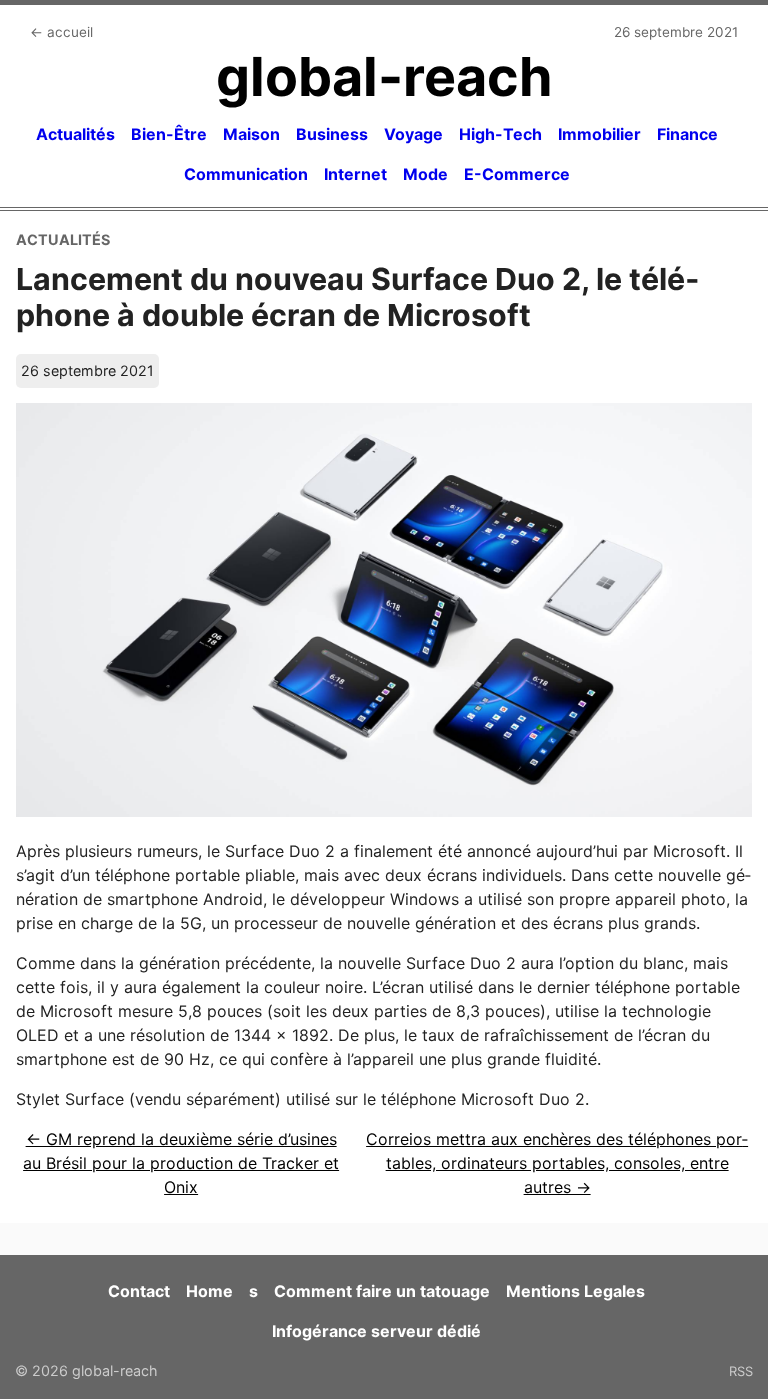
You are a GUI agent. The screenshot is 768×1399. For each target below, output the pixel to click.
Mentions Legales (575, 1291)
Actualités (75, 134)
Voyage (413, 134)
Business (332, 134)
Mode (425, 174)
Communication (246, 174)
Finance (687, 134)
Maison (251, 134)
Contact (139, 1291)
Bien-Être (169, 134)
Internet (355, 174)
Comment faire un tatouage (382, 1291)
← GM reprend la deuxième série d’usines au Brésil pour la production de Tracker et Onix (181, 1163)
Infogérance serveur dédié (376, 1331)
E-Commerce (517, 174)
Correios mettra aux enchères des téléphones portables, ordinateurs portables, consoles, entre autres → (557, 1163)
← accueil (61, 32)
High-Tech (500, 134)
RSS (741, 1371)
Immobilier (599, 134)
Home (209, 1291)
